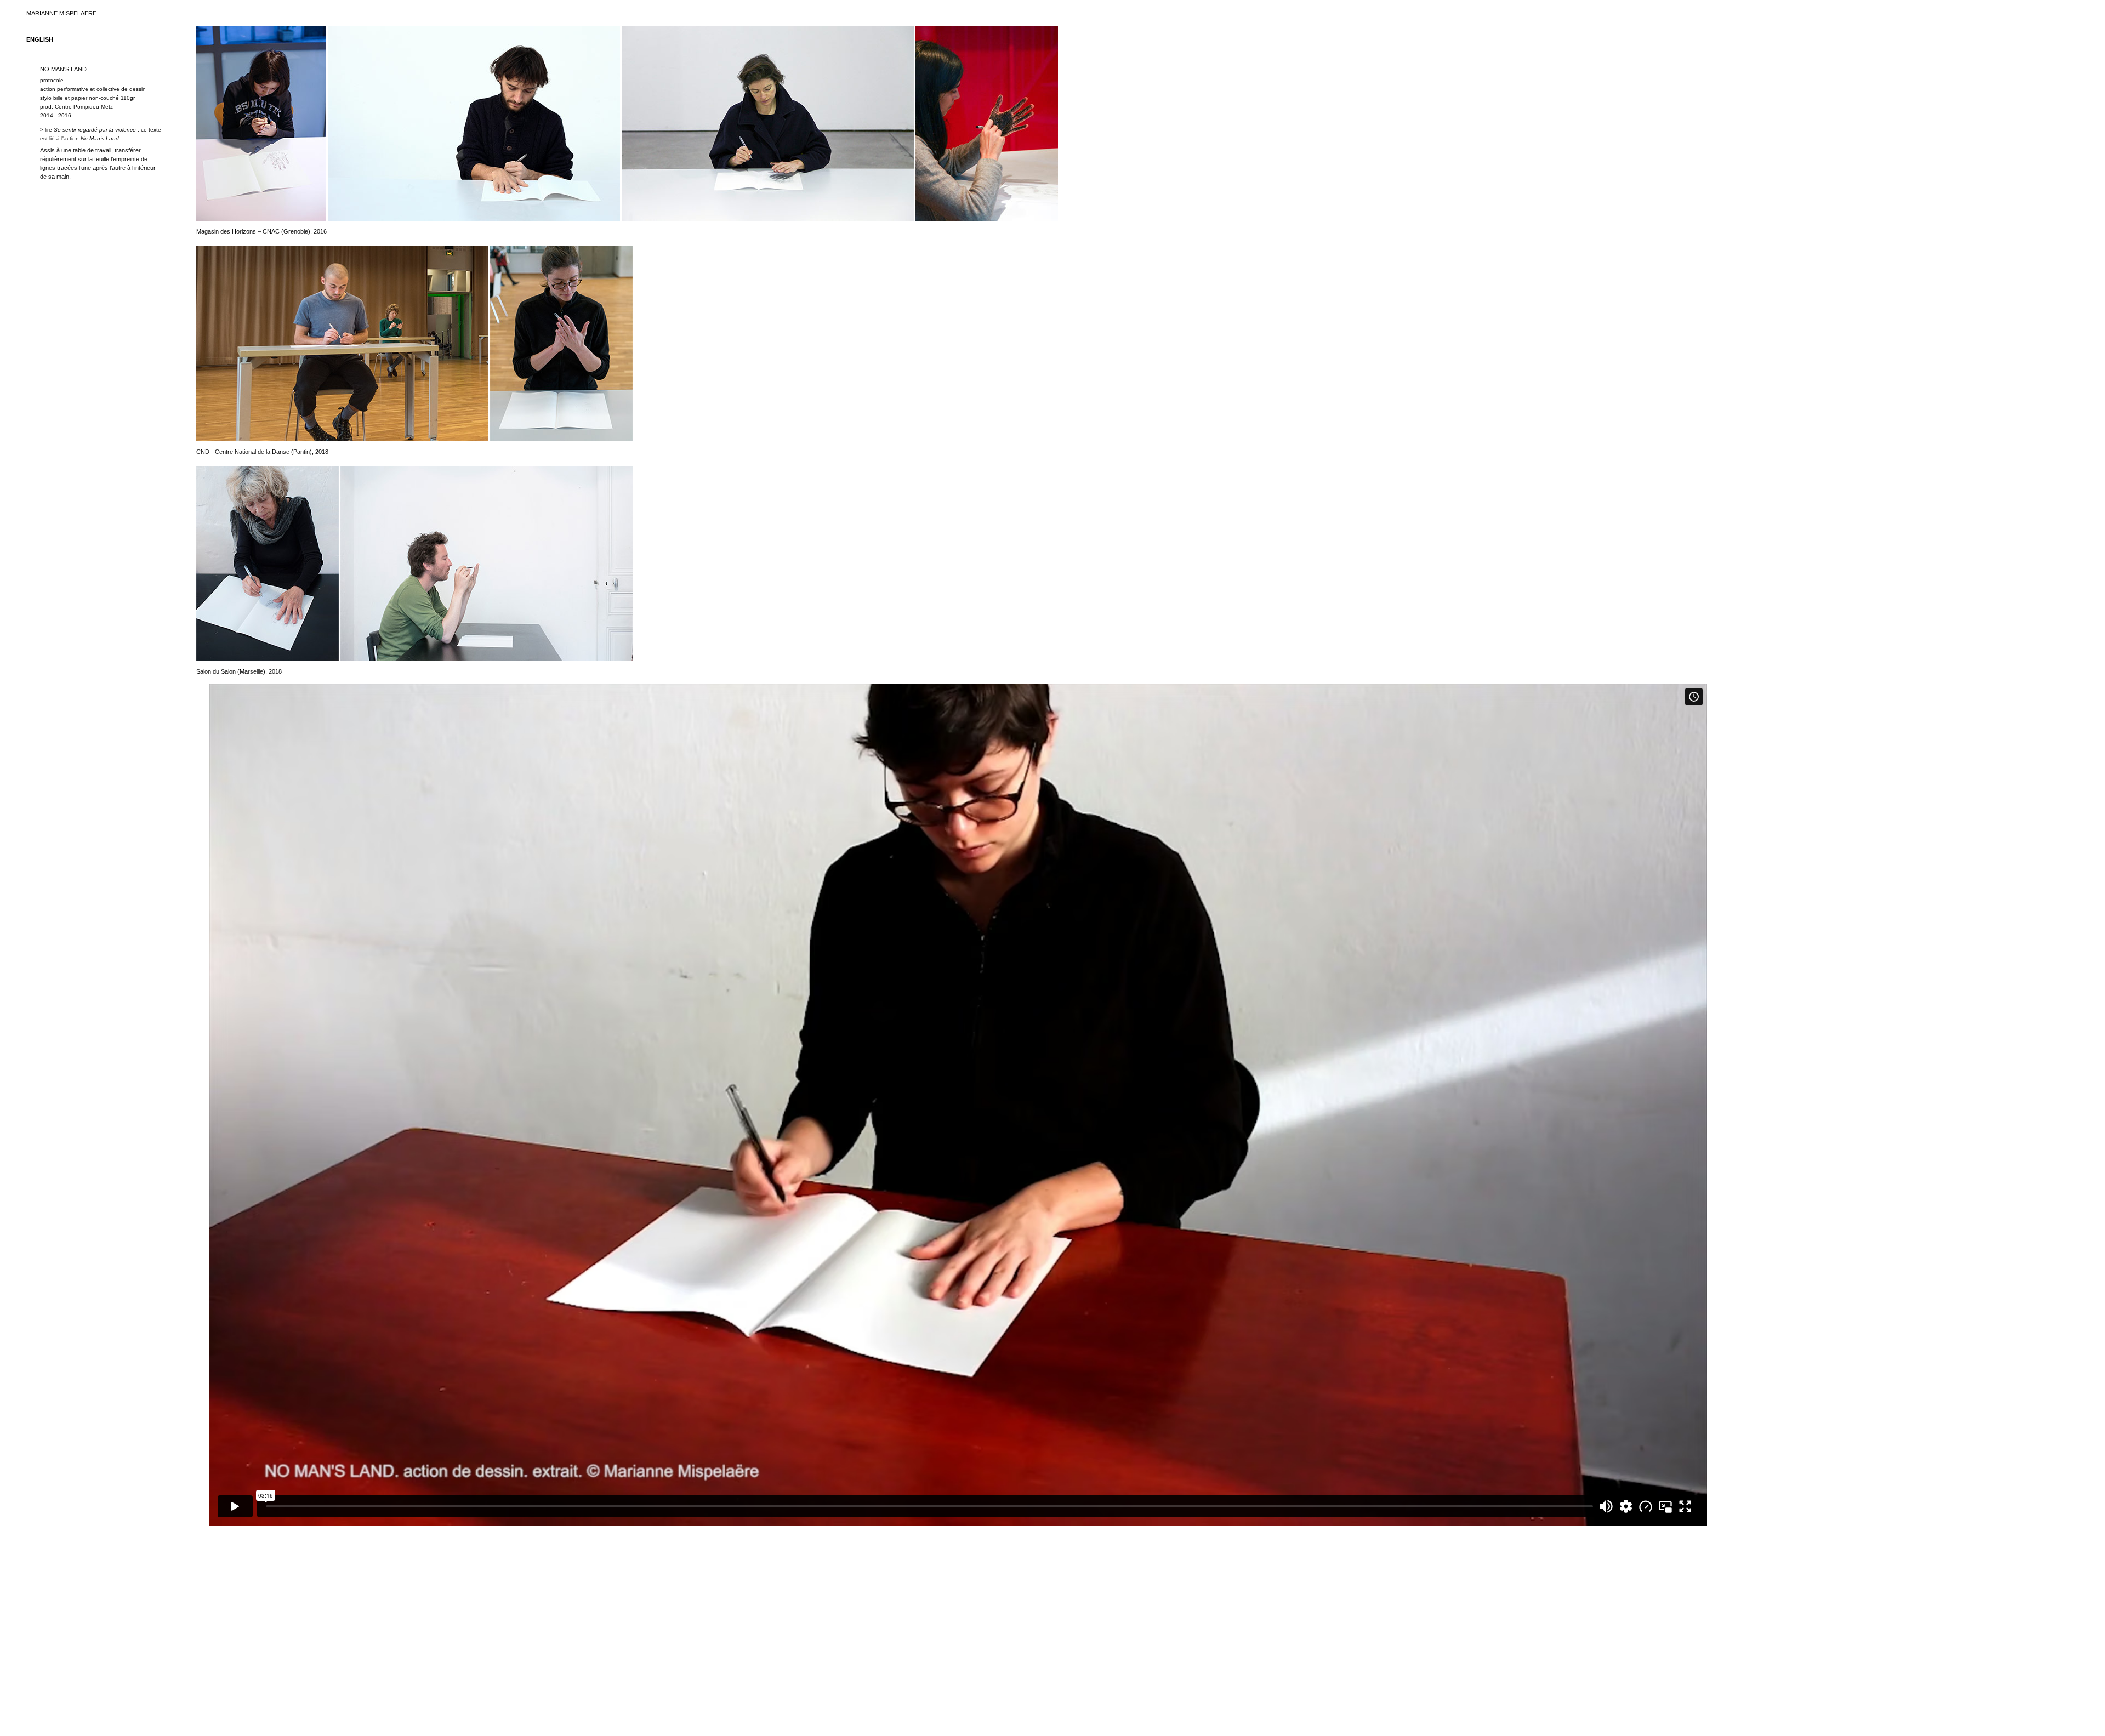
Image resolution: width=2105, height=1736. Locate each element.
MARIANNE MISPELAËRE (61, 13)
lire (90, 130)
